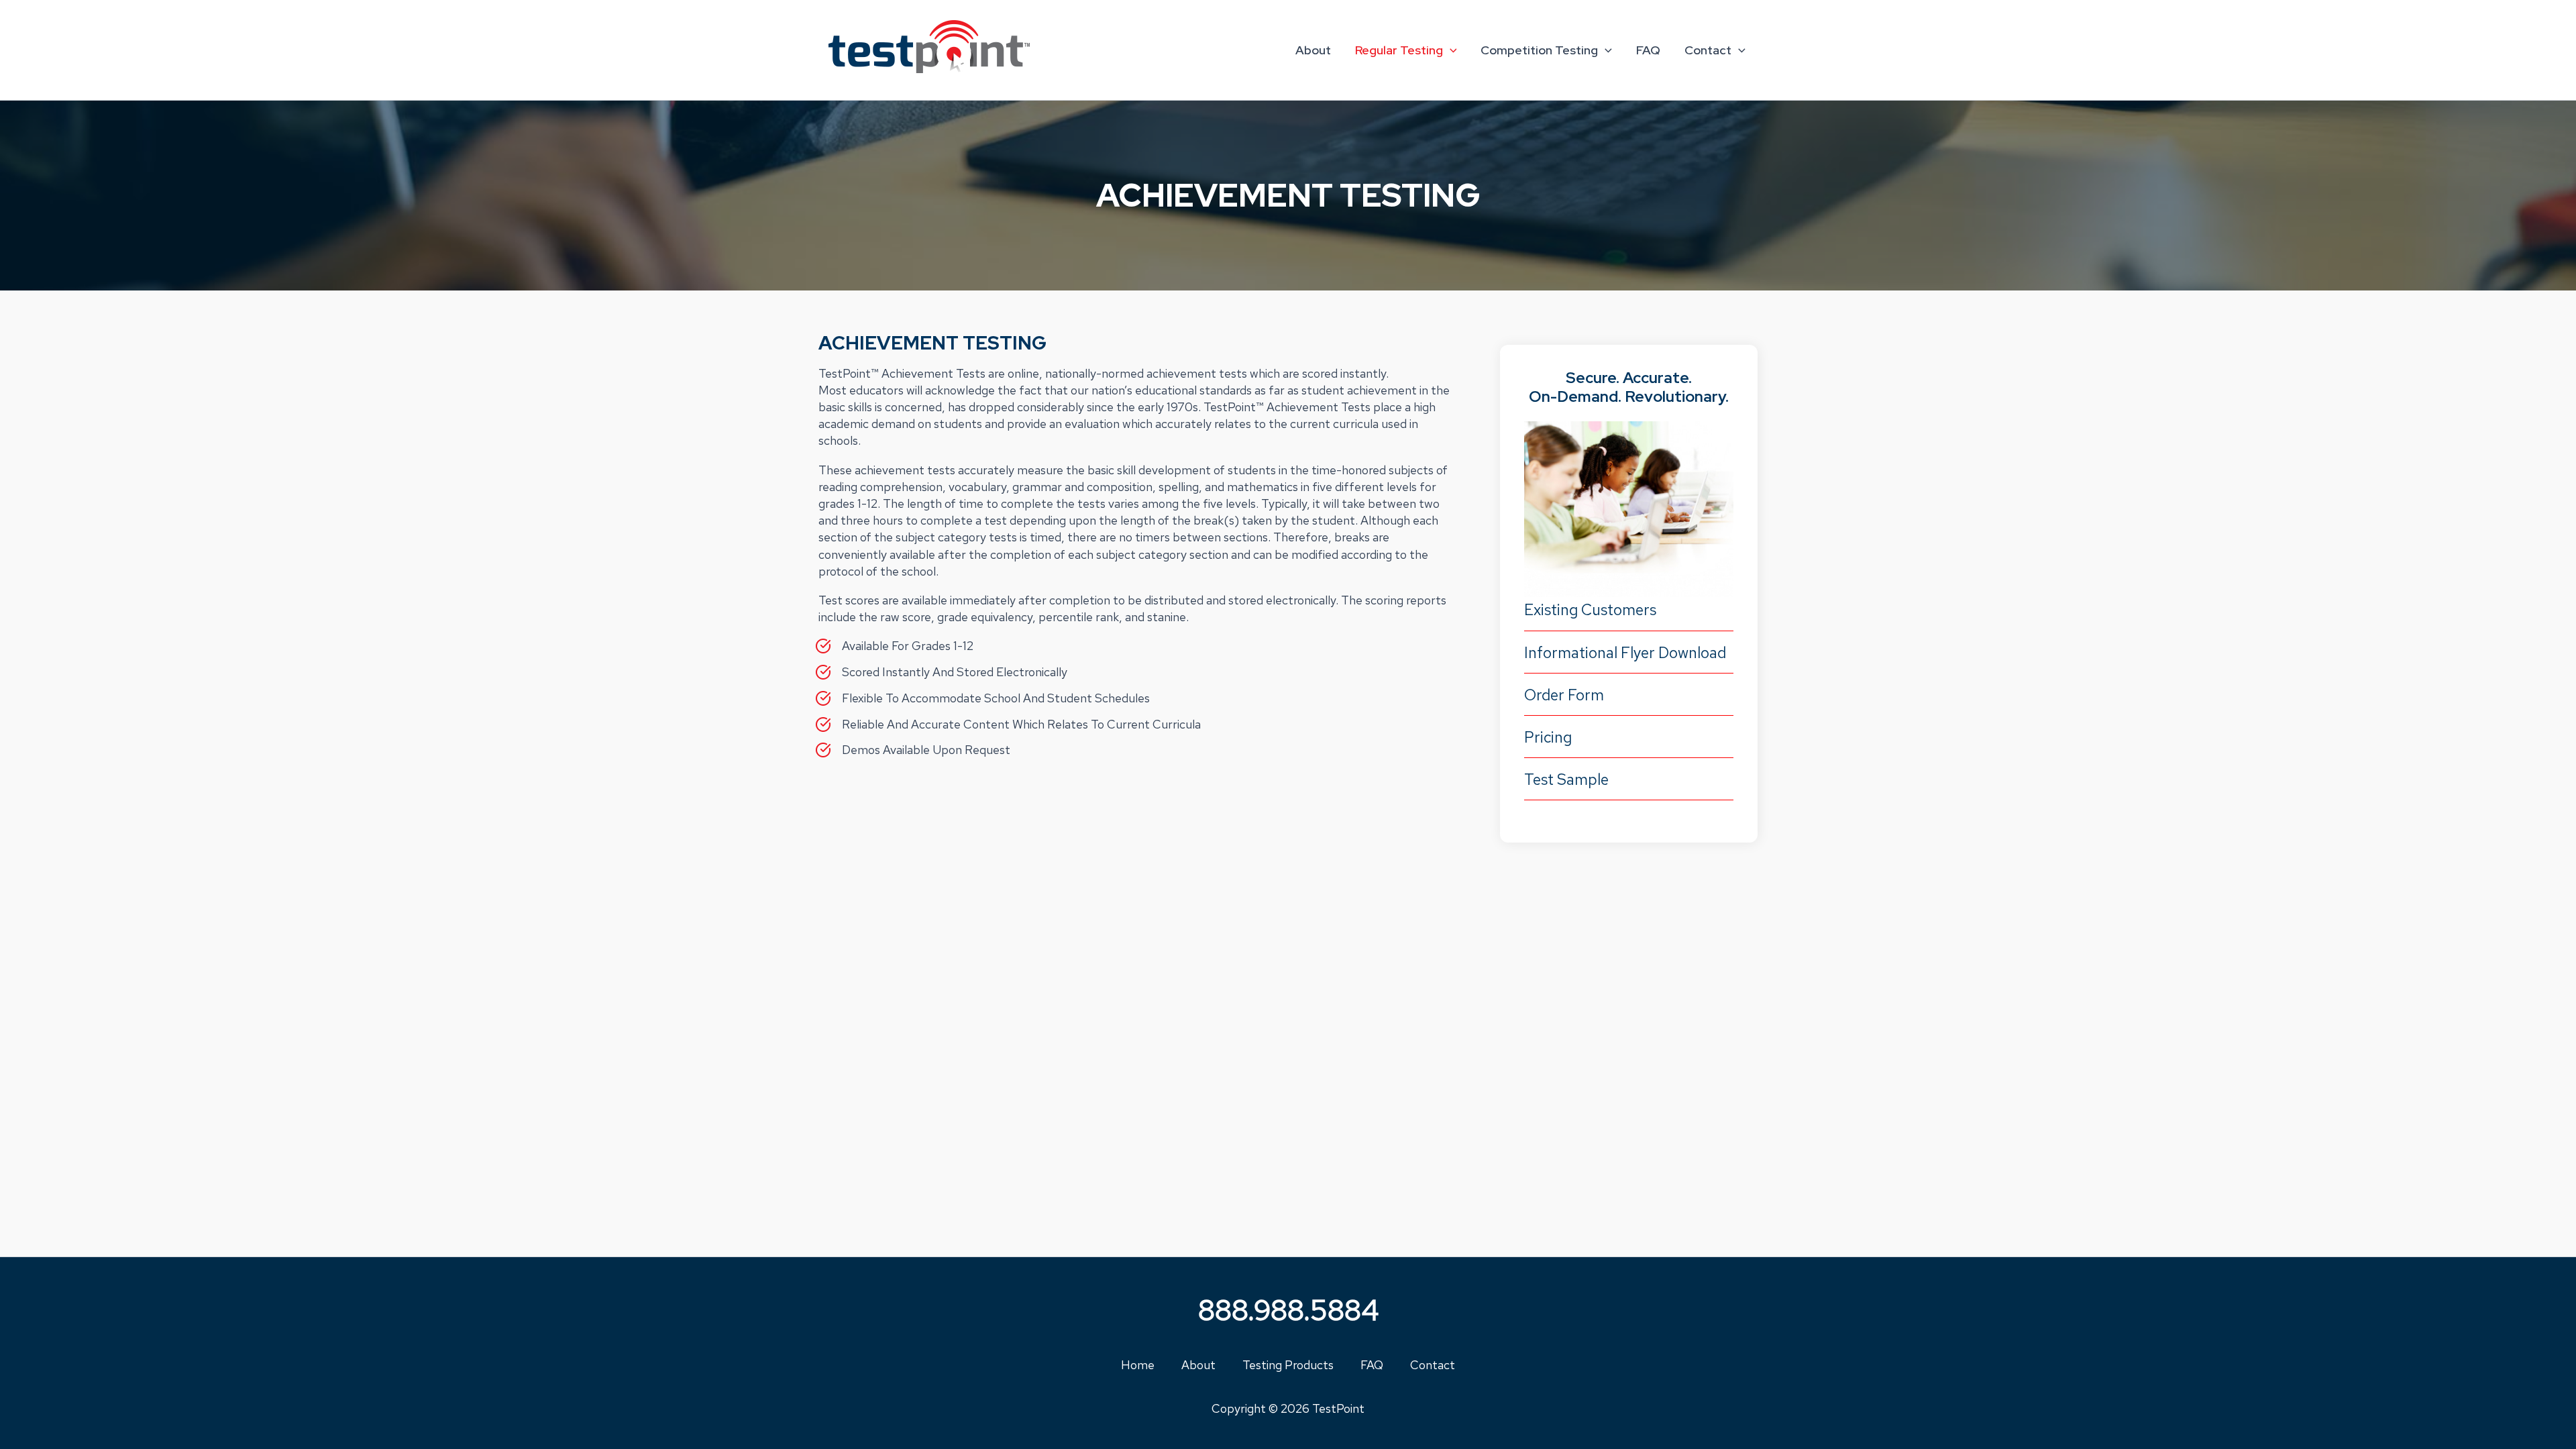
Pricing (1548, 737)
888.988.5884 (1288, 1310)
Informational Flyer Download (1625, 653)
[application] (1450, 50)
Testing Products (1288, 1365)
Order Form (1564, 695)
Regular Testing (1399, 50)
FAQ (1648, 50)
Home (1138, 1365)
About (1313, 50)
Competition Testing (1539, 50)
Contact (1708, 50)
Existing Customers (1590, 610)
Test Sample (1566, 780)
